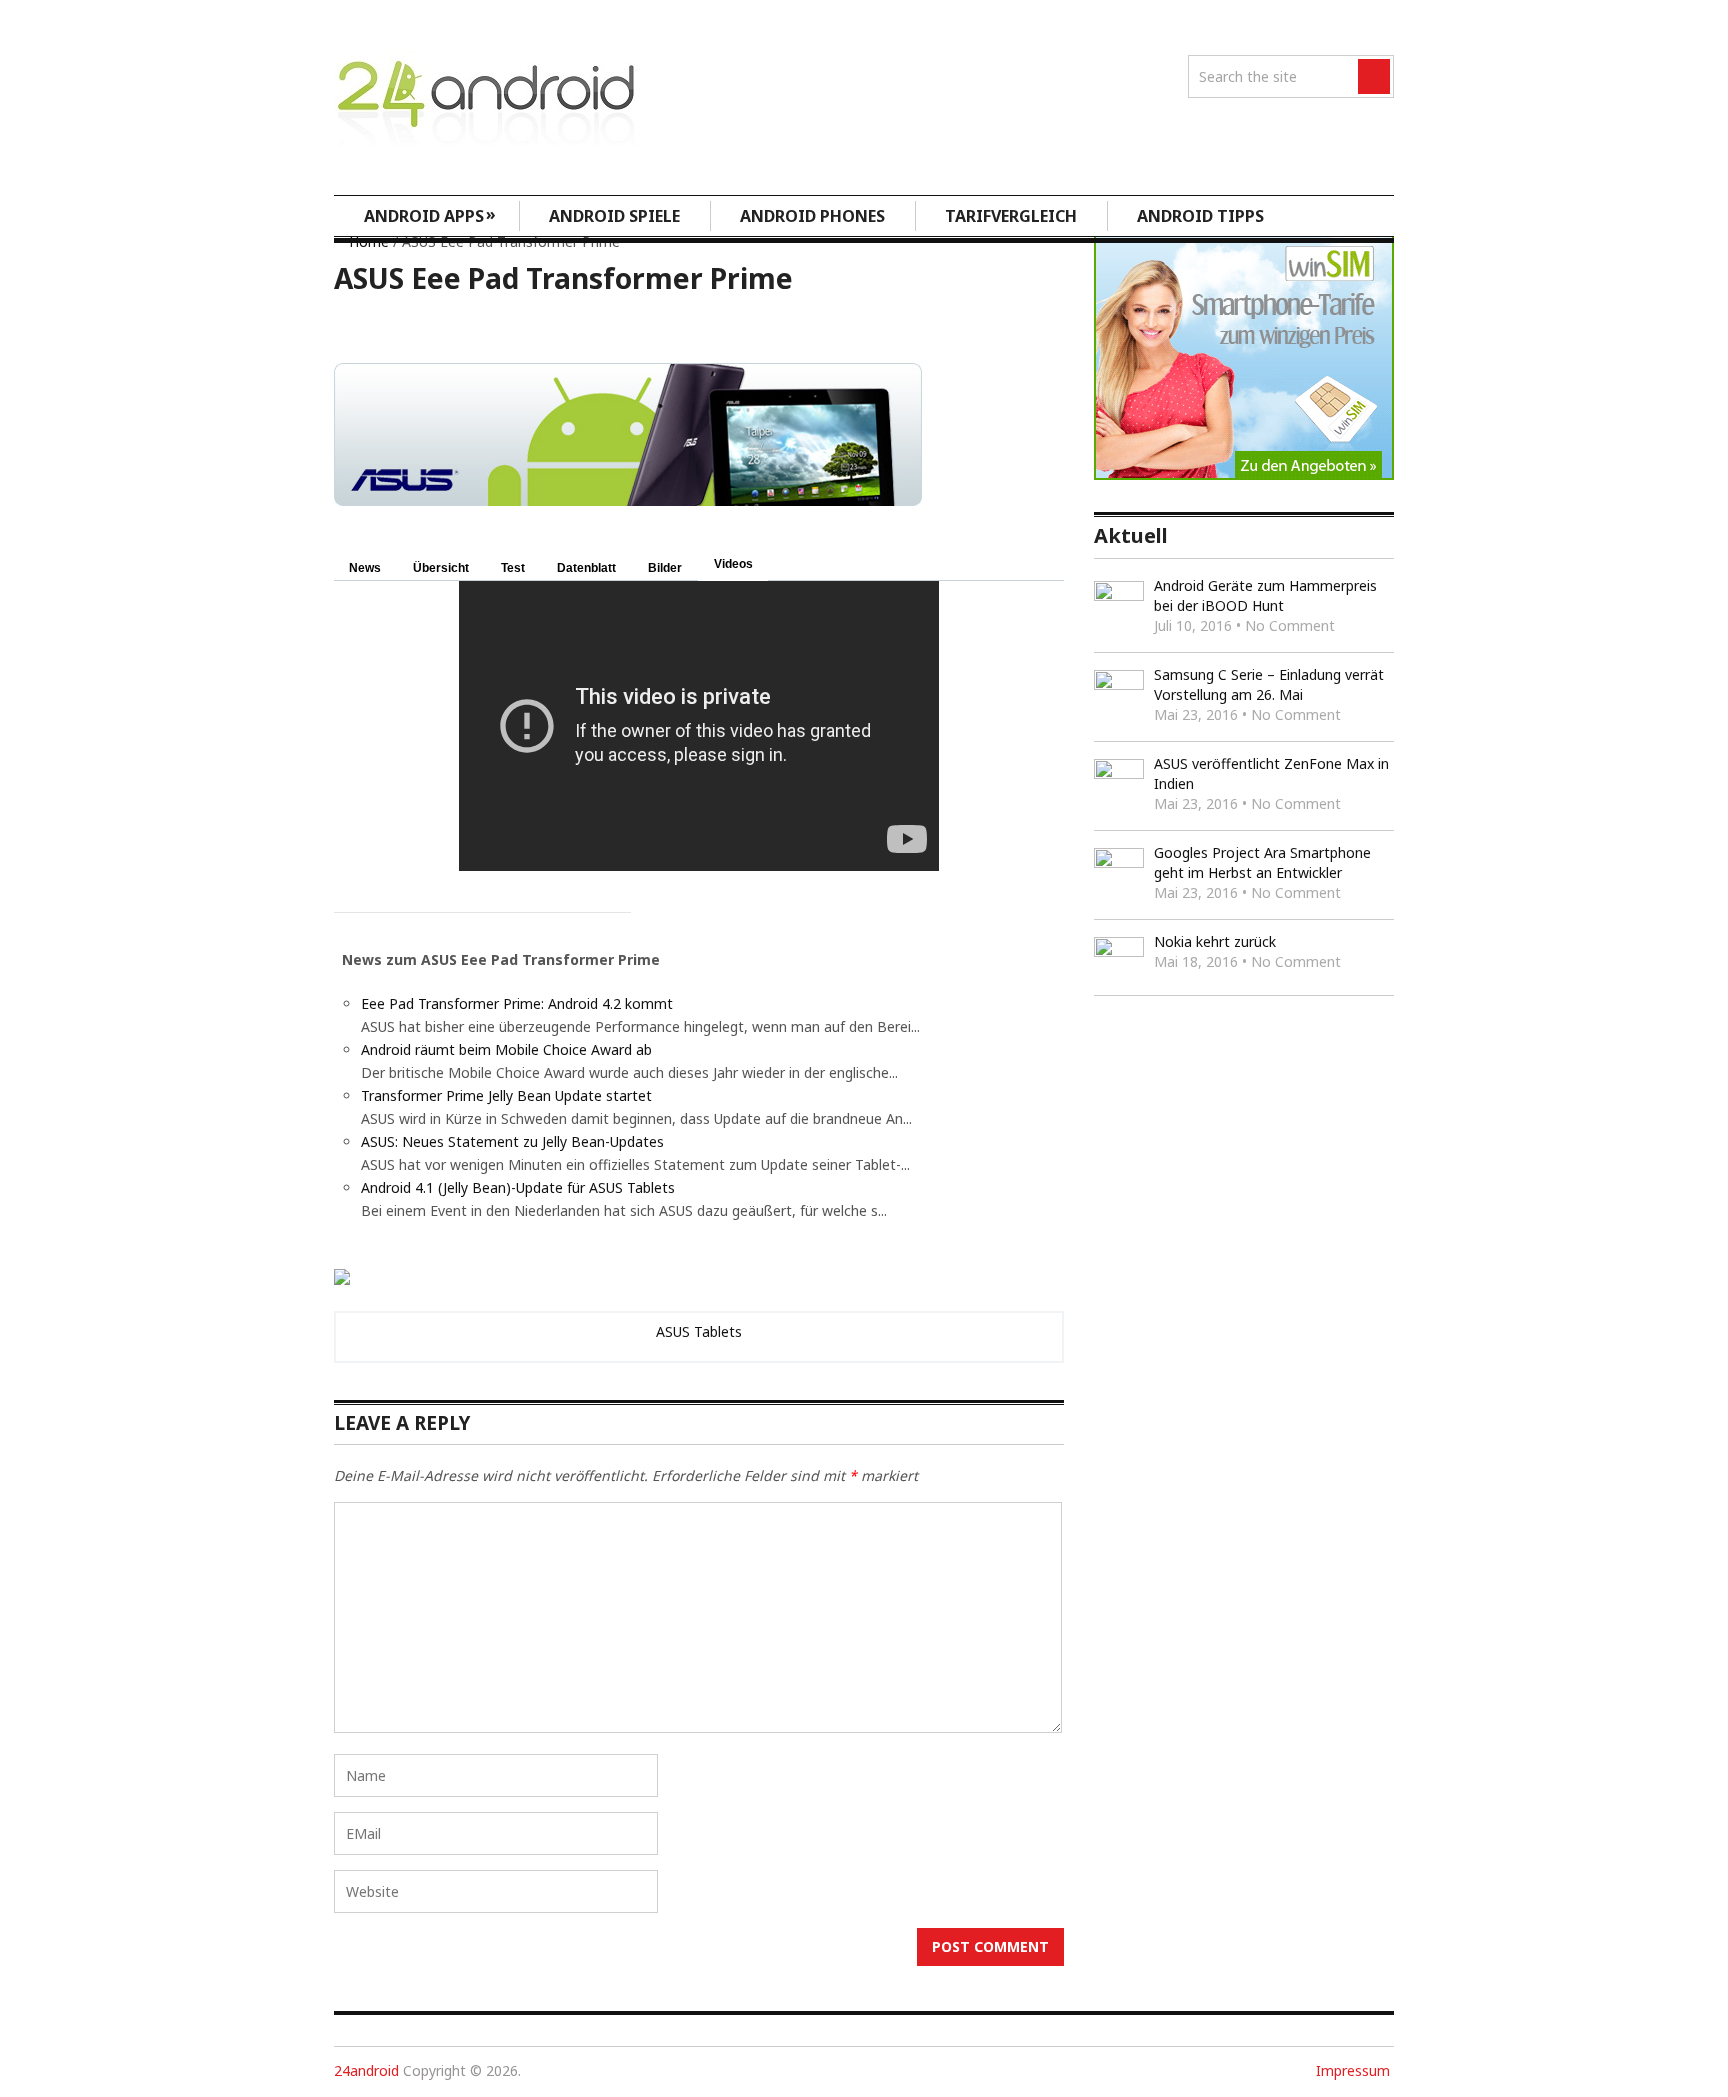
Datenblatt (586, 568)
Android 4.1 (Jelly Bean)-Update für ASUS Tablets (518, 1187)
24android (366, 2070)
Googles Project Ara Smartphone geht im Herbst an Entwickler (1262, 862)
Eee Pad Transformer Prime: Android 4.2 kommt (517, 1003)
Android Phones (812, 216)
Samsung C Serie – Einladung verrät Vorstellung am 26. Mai (1269, 684)
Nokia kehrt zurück (1215, 941)
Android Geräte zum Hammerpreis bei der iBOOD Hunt (1265, 595)
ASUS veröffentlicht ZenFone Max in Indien (1271, 773)
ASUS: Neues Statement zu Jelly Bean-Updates (512, 1141)
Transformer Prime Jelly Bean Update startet (506, 1095)
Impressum (1353, 2070)
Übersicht (441, 568)
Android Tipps (1200, 216)
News (365, 568)
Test (513, 568)
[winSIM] (1244, 474)
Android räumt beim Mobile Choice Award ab (506, 1049)
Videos (733, 564)
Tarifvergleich (1011, 216)
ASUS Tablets (699, 1331)
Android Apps (430, 215)
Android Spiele (614, 216)
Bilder (665, 568)
